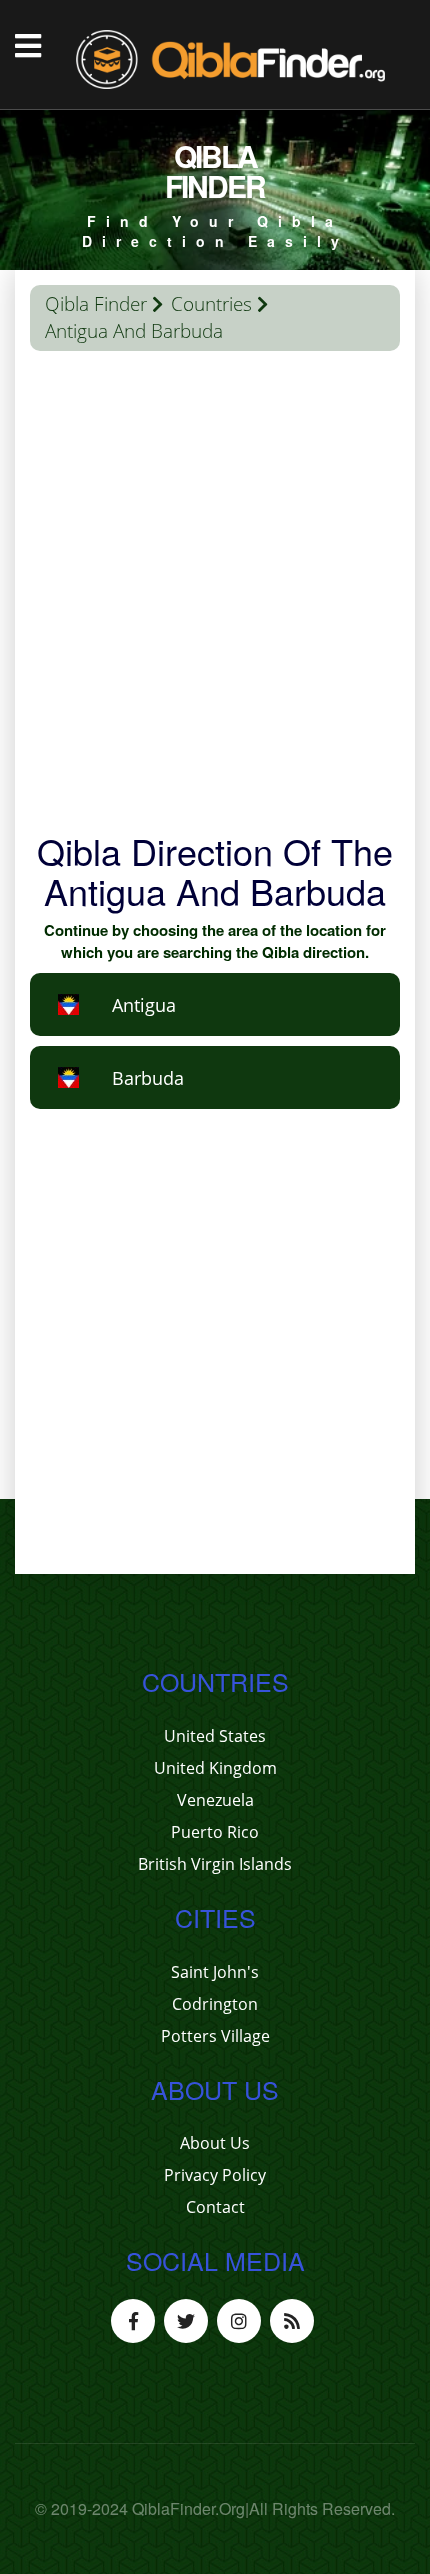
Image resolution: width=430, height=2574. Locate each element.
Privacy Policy (215, 2175)
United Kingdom (215, 1768)
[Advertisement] (215, 596)
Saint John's (215, 1972)
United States (215, 1736)
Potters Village (215, 2036)
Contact (215, 2207)
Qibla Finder (96, 304)
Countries (211, 304)
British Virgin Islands (215, 1864)
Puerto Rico (215, 1832)
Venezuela (215, 1800)
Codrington (215, 2004)
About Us (215, 2143)
